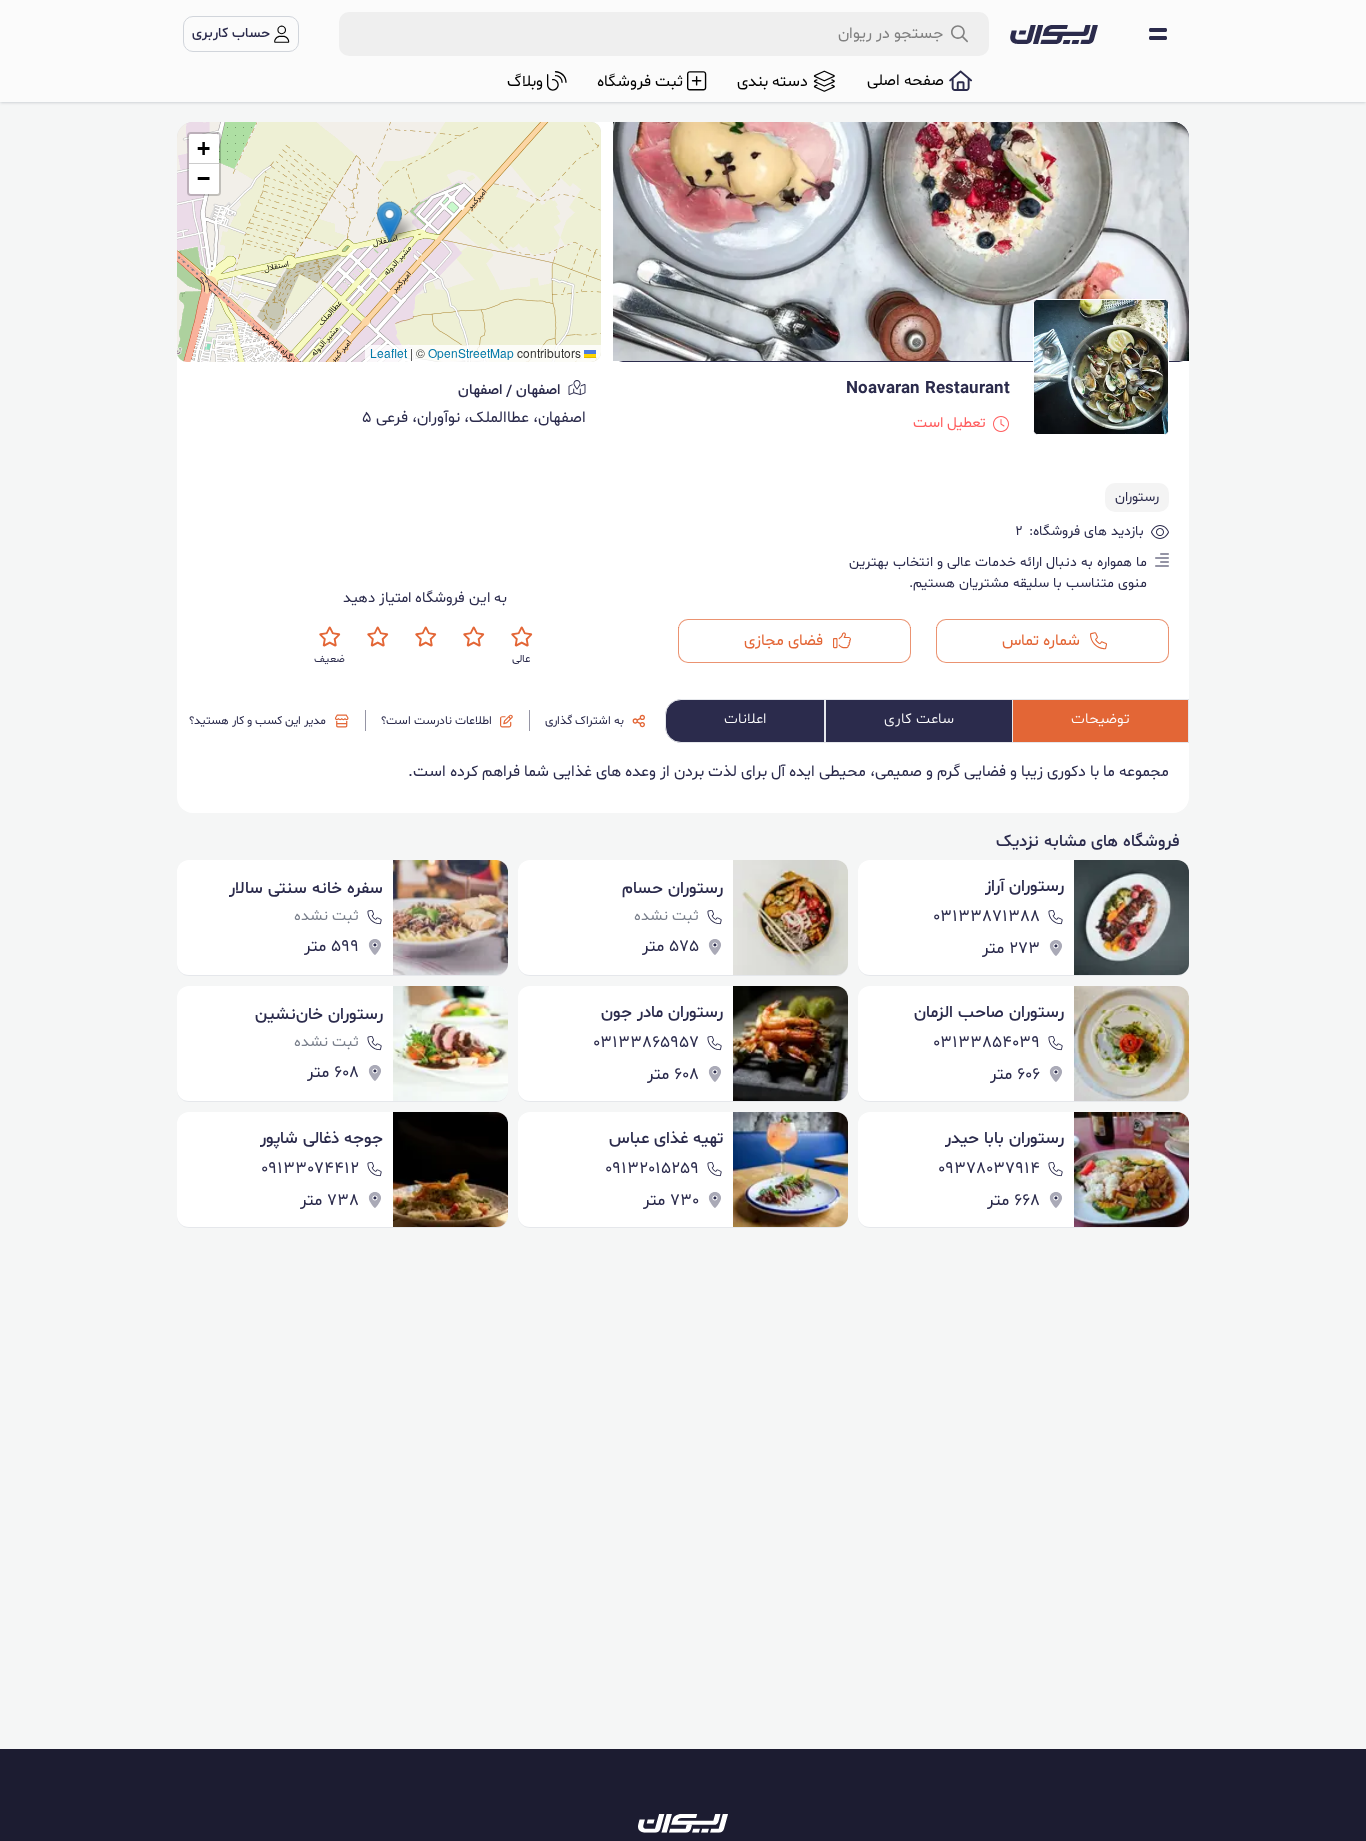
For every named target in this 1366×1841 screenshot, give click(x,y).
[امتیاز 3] (425, 636)
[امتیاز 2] (377, 636)
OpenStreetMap (471, 352)
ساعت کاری (919, 719)
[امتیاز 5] (521, 636)
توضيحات (1100, 719)
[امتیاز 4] (473, 636)
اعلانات (745, 719)
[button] (389, 221)
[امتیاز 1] (329, 636)
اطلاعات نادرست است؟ (436, 721)
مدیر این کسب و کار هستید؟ (257, 721)
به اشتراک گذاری (584, 721)
